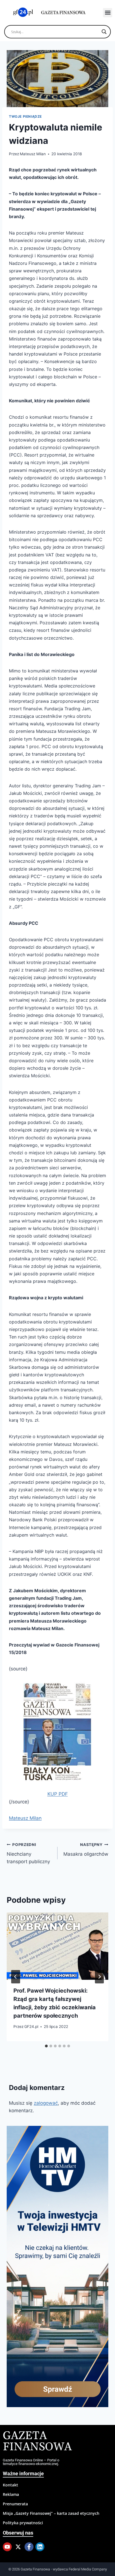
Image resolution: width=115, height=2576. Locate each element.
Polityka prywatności (23, 2523)
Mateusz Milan (33, 154)
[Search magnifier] (104, 32)
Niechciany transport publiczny (28, 1853)
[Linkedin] (40, 2547)
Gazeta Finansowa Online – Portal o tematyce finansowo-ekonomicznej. (31, 2462)
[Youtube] (7, 2547)
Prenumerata (15, 2504)
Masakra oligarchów (86, 1850)
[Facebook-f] (29, 2547)
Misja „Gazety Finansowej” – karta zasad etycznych (51, 2513)
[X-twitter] (18, 2547)
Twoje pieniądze (25, 116)
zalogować (46, 2103)
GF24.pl (31, 2027)
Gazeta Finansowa (37, 2441)
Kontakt (10, 2485)
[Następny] (99, 1977)
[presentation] (57, 1946)
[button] (108, 13)
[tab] (46, 2046)
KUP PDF (58, 1794)
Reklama (11, 2494)
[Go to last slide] (16, 1977)
